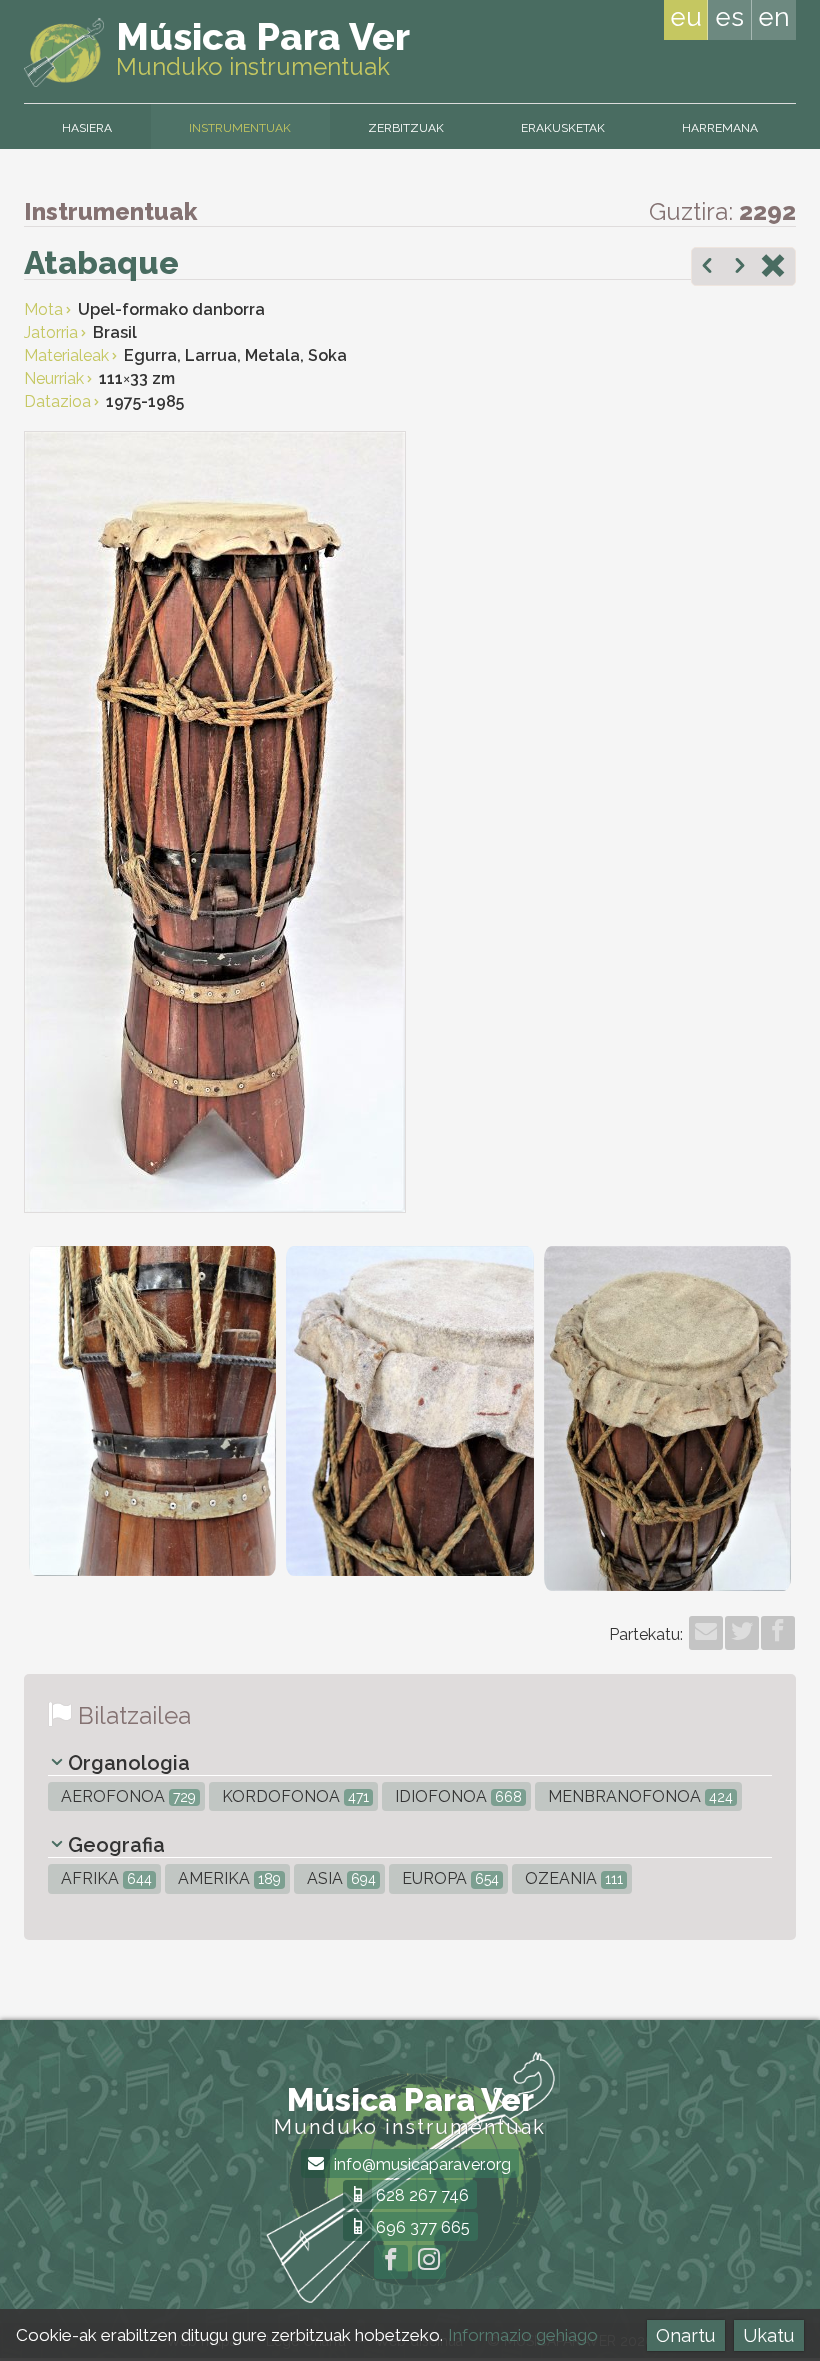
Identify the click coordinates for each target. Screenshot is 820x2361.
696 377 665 (421, 2227)
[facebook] (778, 1633)
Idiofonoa (456, 1796)
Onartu (685, 2335)
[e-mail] (706, 1633)
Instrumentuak (240, 128)
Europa (448, 1878)
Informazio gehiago (523, 2335)
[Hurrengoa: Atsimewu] (740, 268)
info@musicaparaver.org (420, 2164)
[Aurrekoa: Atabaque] (707, 268)
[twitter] (742, 1633)
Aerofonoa (126, 1796)
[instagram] (429, 2262)
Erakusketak (563, 128)
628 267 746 (420, 2195)
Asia (339, 1878)
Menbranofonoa (638, 1796)
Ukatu (768, 2335)
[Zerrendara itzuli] (773, 268)
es (729, 17)
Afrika (104, 1878)
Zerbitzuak (406, 128)
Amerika (227, 1878)
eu (686, 17)
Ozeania (572, 1878)
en (774, 17)
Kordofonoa (293, 1796)
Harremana (720, 128)
